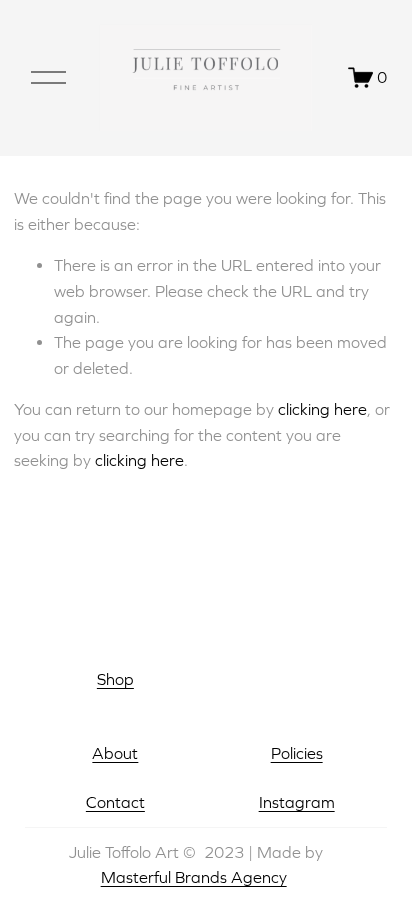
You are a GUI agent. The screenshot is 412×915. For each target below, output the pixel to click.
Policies (297, 753)
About (115, 753)
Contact (115, 802)
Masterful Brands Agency (194, 877)
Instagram (297, 802)
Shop (115, 679)
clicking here (322, 409)
